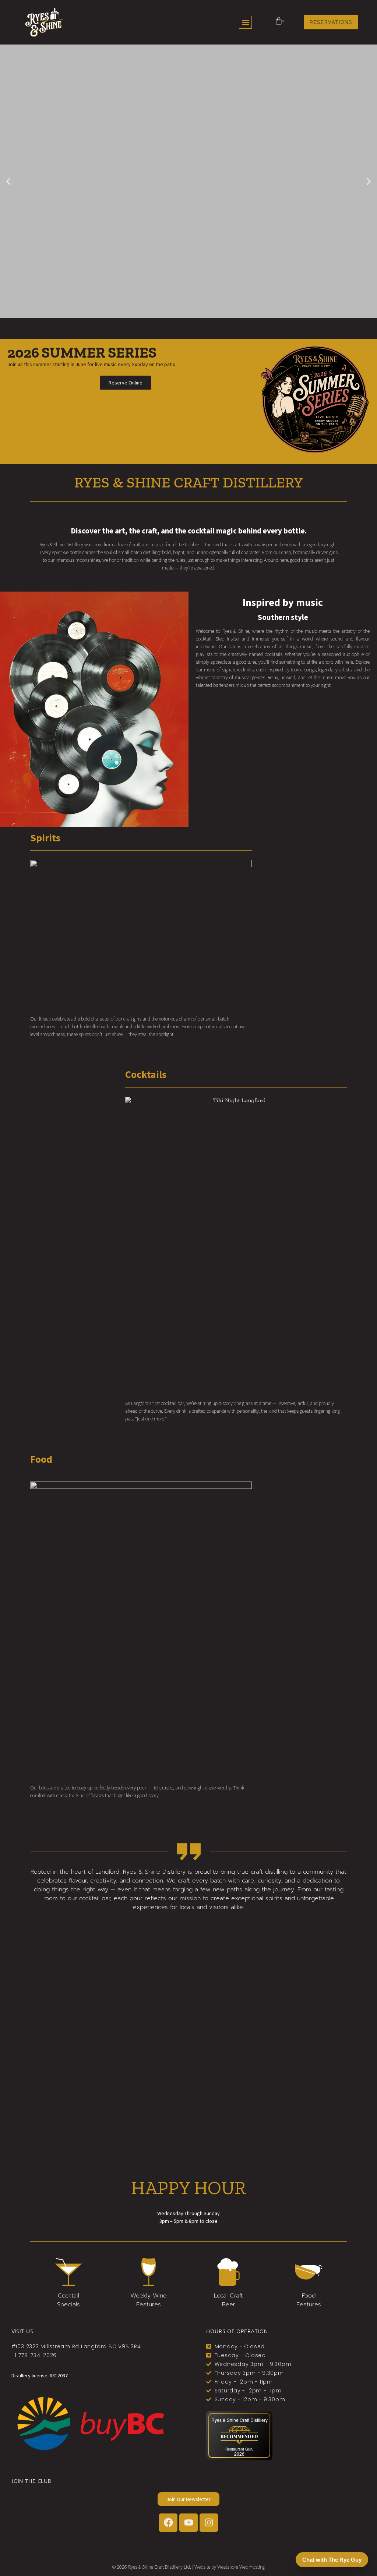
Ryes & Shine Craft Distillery (239, 2420)
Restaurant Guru (239, 2449)
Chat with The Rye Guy (332, 2560)
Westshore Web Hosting (241, 2567)
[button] (245, 22)
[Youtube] (188, 2523)
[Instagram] (209, 2523)
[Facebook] (168, 2523)
